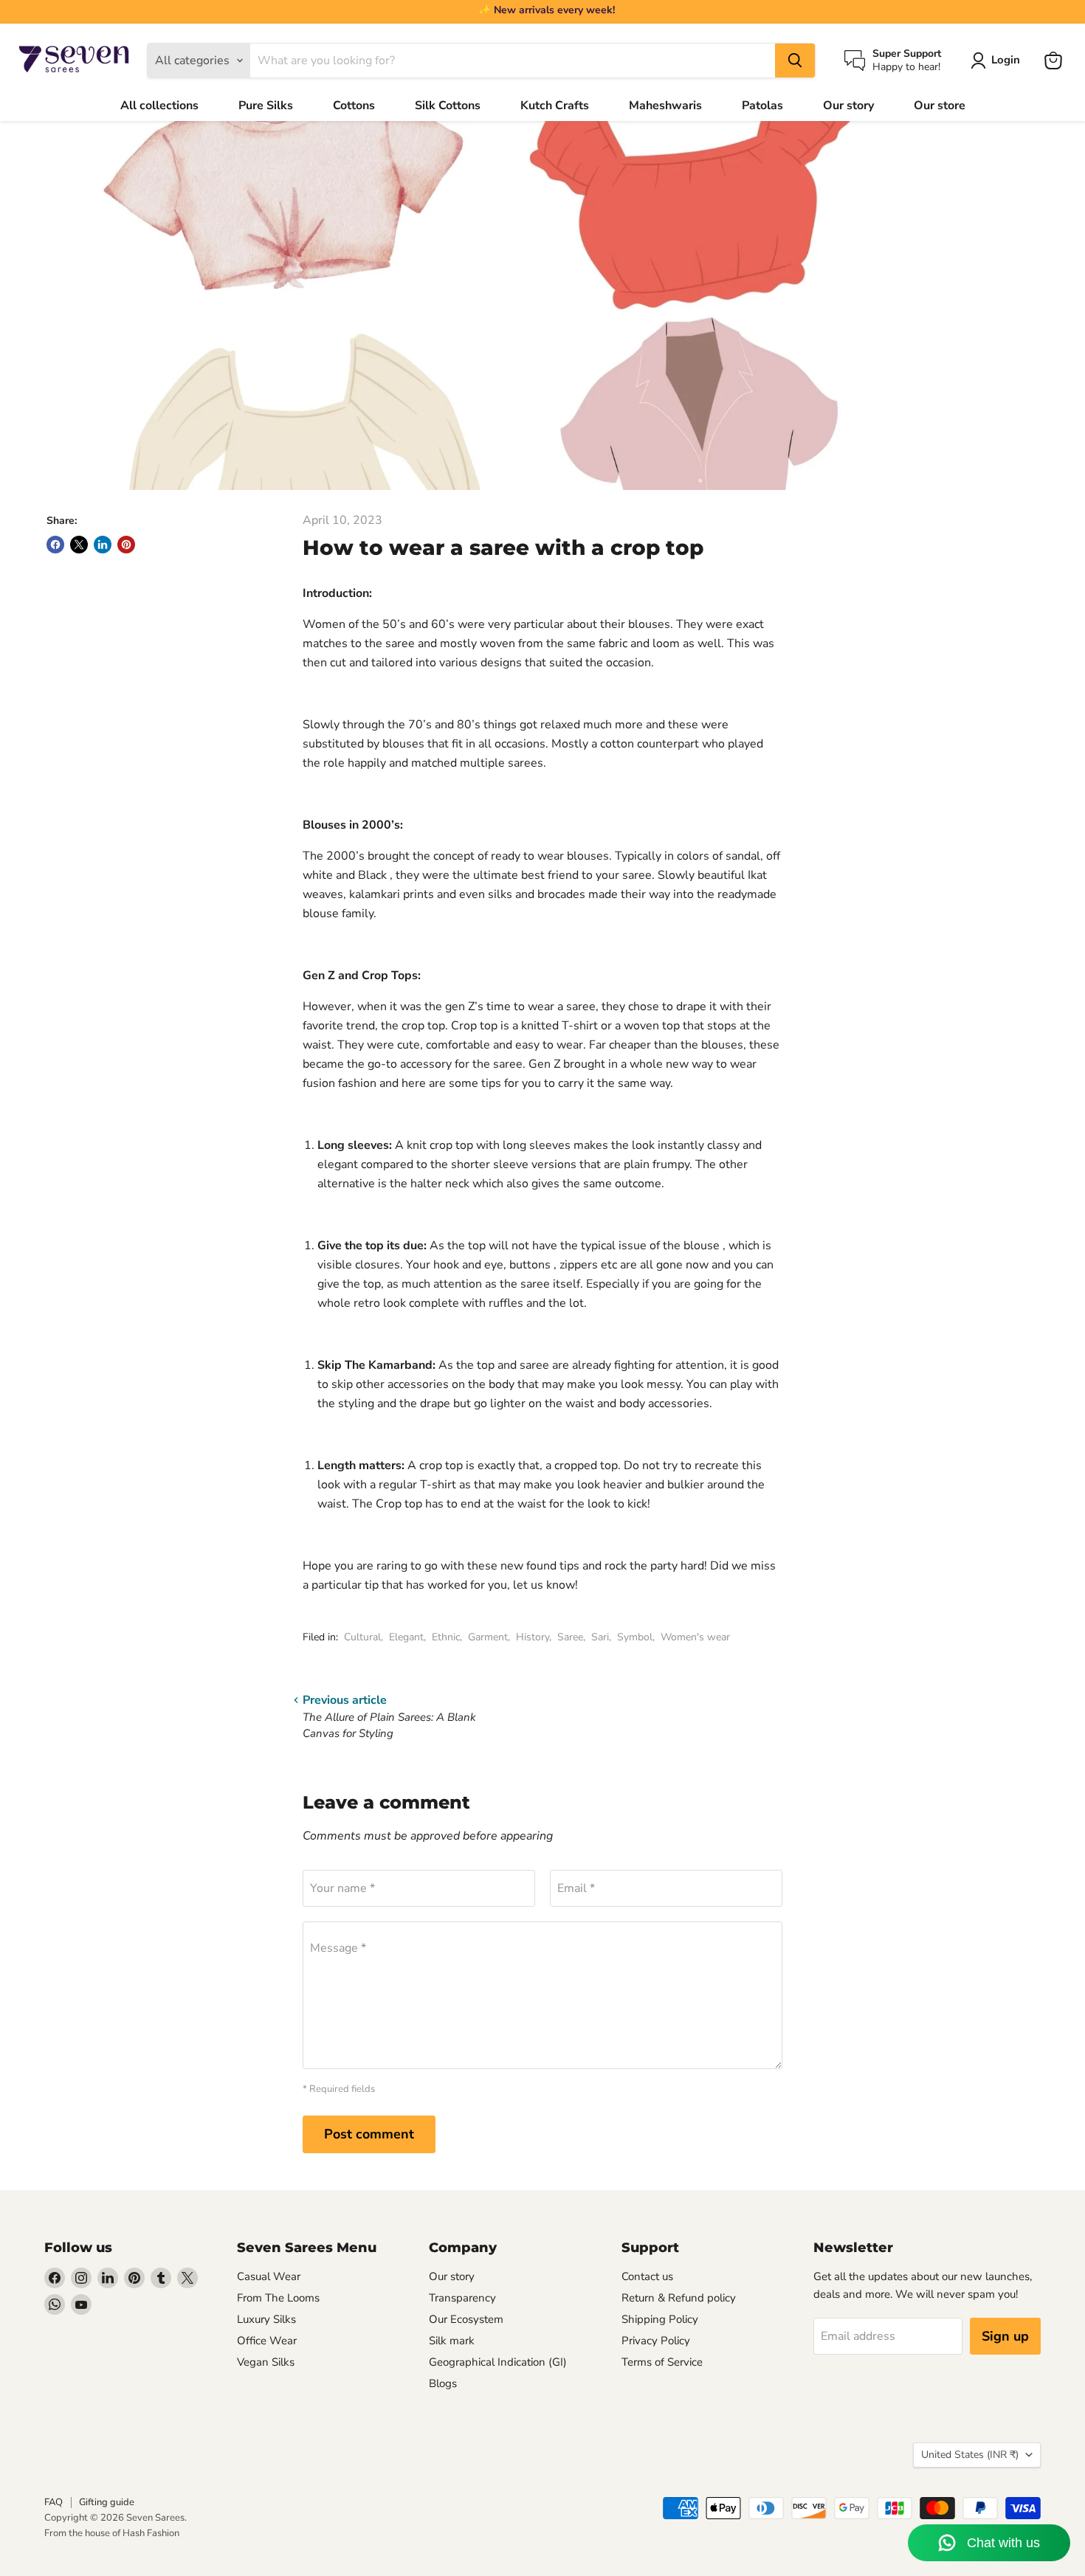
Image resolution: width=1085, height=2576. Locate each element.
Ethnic (446, 1637)
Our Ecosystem (466, 2319)
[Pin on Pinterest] (126, 545)
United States (970, 2455)
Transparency (462, 2298)
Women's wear (695, 1637)
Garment (488, 1637)
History (533, 1637)
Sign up (1005, 2336)
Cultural (362, 1637)
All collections (159, 106)
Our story (848, 106)
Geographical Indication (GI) (498, 2362)
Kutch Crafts (555, 106)
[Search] (795, 61)
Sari (600, 1637)
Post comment (369, 2134)
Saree (570, 1637)
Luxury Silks (266, 2319)
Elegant (406, 1637)
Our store (940, 106)
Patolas (762, 106)
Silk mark (452, 2341)
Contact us (647, 2276)
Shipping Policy (660, 2319)
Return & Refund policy (679, 2298)
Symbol (635, 1637)
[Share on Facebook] (55, 545)
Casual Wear (269, 2276)
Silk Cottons (448, 106)
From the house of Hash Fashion (112, 2533)
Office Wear (267, 2341)
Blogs (443, 2383)
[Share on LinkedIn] (103, 545)
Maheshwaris (665, 106)
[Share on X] (79, 545)
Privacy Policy (656, 2341)
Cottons (354, 106)
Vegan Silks (266, 2362)
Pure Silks (266, 106)
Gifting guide (107, 2502)
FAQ (54, 2502)
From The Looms (278, 2298)
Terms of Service (662, 2362)
